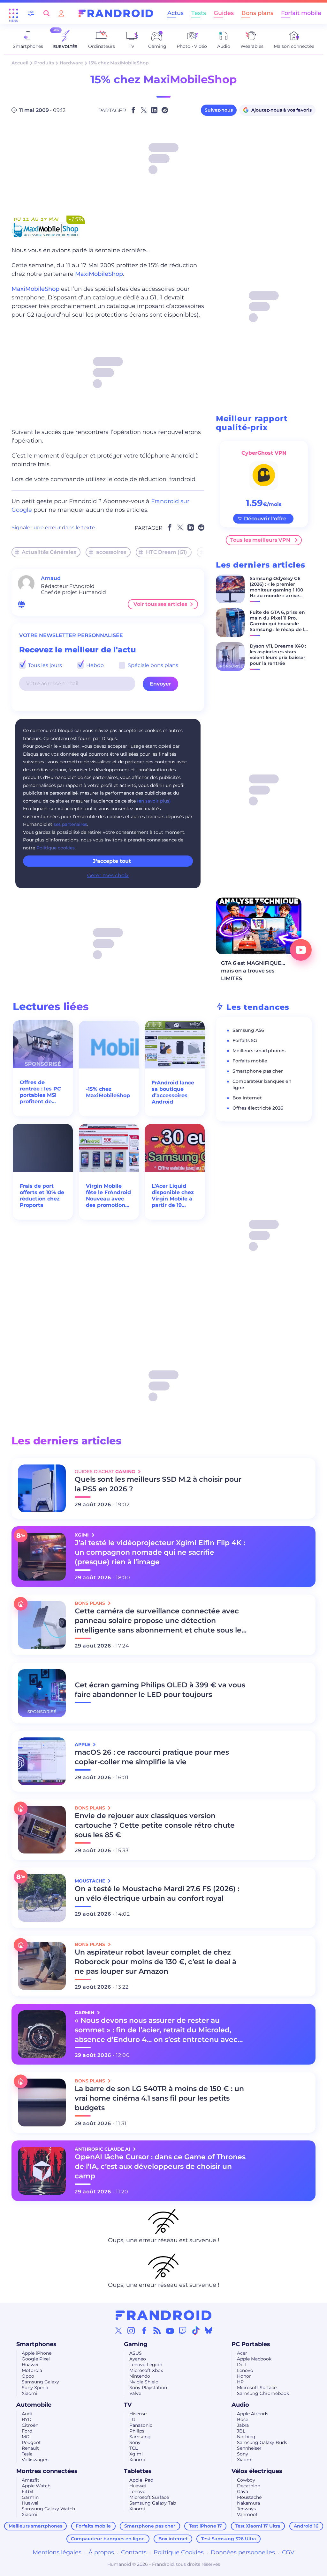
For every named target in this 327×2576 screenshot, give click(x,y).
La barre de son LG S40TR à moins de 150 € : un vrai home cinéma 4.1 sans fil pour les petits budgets (159, 2098)
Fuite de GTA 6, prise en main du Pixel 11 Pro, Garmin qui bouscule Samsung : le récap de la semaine (278, 624)
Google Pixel (36, 2359)
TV (128, 2405)
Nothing (246, 2437)
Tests (199, 13)
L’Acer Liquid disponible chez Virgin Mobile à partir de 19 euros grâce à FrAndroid (173, 1196)
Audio (240, 2405)
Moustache (249, 2497)
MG (26, 2437)
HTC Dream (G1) (167, 552)
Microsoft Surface (257, 2388)
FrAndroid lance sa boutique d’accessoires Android (173, 1092)
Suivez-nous (219, 110)
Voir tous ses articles (160, 604)
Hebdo (94, 665)
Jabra (243, 2425)
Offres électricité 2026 (258, 1108)
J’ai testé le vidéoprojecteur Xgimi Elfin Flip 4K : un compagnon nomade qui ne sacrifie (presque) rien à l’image (160, 1552)
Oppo (28, 2376)
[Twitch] (183, 2330)
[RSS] (157, 2330)
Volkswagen (35, 2460)
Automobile (34, 2405)
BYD (27, 2419)
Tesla (27, 2454)
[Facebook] (144, 2330)
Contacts (134, 2552)
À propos (101, 2552)
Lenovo (245, 2370)
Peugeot (31, 2442)
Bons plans (257, 13)
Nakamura (248, 2503)
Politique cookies (56, 848)
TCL (133, 2448)
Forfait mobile (301, 13)
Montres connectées (47, 2471)
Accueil (20, 63)
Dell (241, 2365)
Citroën (30, 2425)
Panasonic (141, 2425)
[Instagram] (131, 2330)
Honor (244, 2376)
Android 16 (306, 2526)
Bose (243, 2419)
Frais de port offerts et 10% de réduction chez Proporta (42, 1196)
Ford (27, 2431)
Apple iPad (141, 2480)
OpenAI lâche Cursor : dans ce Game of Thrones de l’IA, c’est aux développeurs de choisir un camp (160, 2166)
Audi (27, 2414)
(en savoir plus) (154, 801)
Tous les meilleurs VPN (260, 540)
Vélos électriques (257, 2471)
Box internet (247, 1098)
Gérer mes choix (108, 875)
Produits (44, 63)
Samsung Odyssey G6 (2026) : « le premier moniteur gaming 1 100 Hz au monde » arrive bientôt (276, 590)
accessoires (111, 552)
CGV (288, 2552)
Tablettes (138, 2471)
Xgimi (136, 2454)
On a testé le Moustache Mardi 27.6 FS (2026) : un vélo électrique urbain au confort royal (157, 1893)
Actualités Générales (49, 552)
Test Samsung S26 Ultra (229, 2539)
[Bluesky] (209, 2330)
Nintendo (140, 2376)
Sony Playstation (148, 2388)
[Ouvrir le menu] (13, 13)
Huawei (30, 2365)
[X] (118, 2330)
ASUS (136, 2353)
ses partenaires (70, 824)
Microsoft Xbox (146, 2370)
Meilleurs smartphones (259, 1051)
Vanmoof (247, 2514)
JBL (241, 2431)
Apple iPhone (37, 2353)
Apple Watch (36, 2486)
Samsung (140, 2437)
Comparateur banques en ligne (108, 2539)
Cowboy (246, 2480)
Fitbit (28, 2492)
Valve (135, 2393)
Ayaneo (138, 2359)
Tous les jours (44, 665)
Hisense (138, 2414)
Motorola (32, 2370)
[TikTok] (196, 2330)
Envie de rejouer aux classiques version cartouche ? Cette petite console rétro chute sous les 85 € (155, 1825)
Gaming (136, 2344)
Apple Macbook (254, 2359)
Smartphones (36, 2344)
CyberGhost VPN (264, 453)
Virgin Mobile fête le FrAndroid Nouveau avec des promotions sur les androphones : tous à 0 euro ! (108, 1196)
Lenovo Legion (146, 2365)
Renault (30, 2448)
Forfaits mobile (250, 1061)
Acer (242, 2353)
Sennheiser (249, 2448)
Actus (175, 13)
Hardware (71, 63)
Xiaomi (30, 2393)
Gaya (243, 2492)
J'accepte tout (112, 861)
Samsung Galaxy (40, 2382)
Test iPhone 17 (205, 2526)
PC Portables (251, 2344)
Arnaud (51, 578)
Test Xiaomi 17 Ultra (258, 2526)
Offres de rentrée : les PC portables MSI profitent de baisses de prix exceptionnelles (41, 1092)
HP (240, 2382)
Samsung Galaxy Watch (48, 2509)
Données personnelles (243, 2552)
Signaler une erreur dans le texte (53, 528)
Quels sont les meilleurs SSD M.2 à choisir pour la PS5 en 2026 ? (158, 1484)
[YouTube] (170, 2330)
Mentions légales (57, 2552)
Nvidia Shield (144, 2382)
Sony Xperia (35, 2388)
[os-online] (21, 604)
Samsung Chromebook (263, 2393)
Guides (224, 13)
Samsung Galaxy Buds (262, 2442)
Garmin (30, 2497)
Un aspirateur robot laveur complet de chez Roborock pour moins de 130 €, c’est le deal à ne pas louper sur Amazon (156, 1962)
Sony (135, 2442)
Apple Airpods (253, 2414)
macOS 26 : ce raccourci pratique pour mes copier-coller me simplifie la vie (152, 1757)
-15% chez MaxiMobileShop (108, 1092)
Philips (137, 2431)
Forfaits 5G (245, 1040)
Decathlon (249, 2486)
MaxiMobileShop (99, 274)
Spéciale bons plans (152, 665)
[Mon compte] (61, 13)
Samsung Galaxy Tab (153, 2503)
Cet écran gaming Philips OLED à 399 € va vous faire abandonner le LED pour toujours (160, 1690)
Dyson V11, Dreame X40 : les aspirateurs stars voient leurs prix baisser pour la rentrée (278, 655)
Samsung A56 (248, 1030)
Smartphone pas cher (258, 1071)
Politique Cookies (179, 2552)
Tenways (246, 2509)
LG (132, 2419)
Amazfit (30, 2480)
